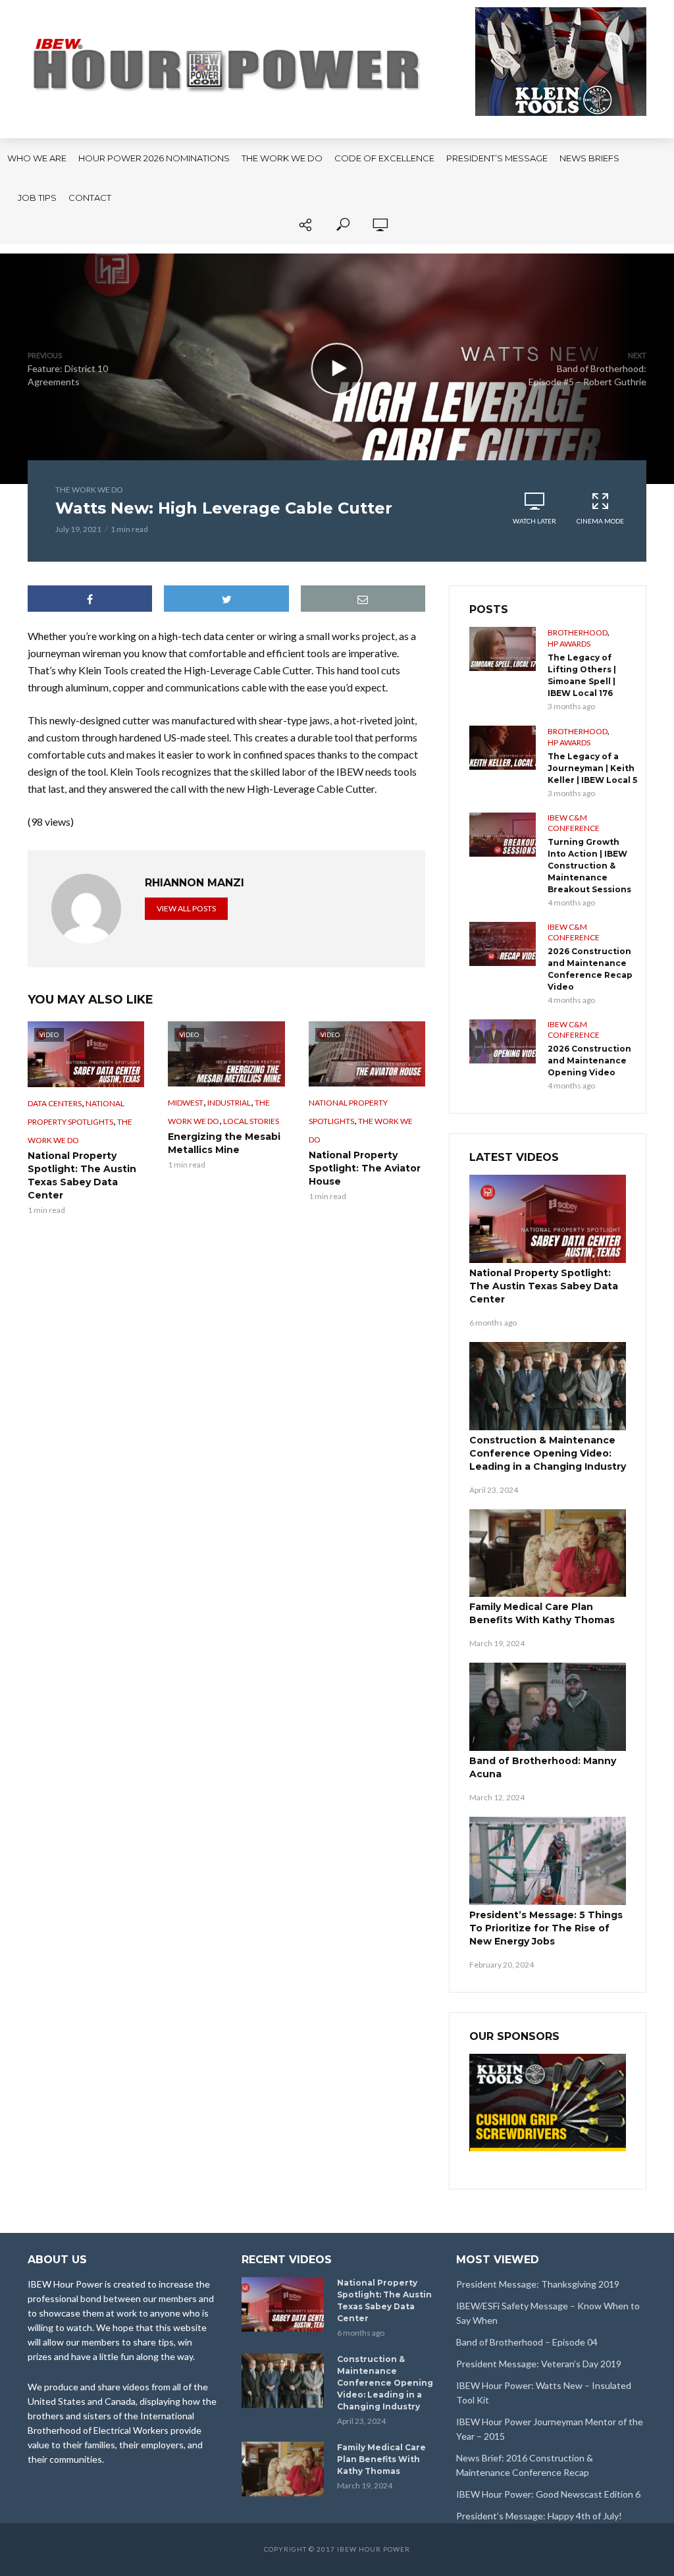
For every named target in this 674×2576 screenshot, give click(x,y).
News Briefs (589, 158)
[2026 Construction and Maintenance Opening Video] (503, 1041)
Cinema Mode (600, 521)
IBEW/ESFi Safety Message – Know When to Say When (548, 2313)
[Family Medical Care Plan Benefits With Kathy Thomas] (548, 1553)
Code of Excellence (384, 158)
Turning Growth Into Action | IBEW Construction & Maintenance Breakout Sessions (589, 866)
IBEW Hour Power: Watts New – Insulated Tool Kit (544, 2393)
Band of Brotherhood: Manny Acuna (543, 1767)
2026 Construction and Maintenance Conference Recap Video (590, 969)
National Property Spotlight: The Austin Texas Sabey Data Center (82, 1175)
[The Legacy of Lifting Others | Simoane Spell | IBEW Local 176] (503, 649)
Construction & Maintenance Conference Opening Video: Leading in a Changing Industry (548, 1453)
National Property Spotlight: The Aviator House (365, 1168)
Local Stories (251, 1121)
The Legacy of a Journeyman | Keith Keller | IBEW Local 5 (592, 768)
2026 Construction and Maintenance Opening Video (589, 1060)
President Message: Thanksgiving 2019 (538, 2284)
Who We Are (37, 158)
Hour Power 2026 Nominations (154, 158)
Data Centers (55, 1103)
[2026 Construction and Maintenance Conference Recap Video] (503, 944)
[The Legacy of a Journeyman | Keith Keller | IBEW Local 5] (503, 748)
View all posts (186, 908)
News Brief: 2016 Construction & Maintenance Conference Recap (525, 2465)
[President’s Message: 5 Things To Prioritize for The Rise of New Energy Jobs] (548, 1861)
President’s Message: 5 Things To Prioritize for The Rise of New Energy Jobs (546, 1928)
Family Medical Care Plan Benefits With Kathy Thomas (542, 1613)
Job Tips (37, 198)
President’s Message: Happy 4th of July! (539, 2516)
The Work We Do (282, 158)
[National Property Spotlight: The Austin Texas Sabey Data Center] (548, 1219)
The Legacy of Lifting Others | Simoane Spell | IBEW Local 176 (582, 675)
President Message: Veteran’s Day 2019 (539, 2364)
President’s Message (497, 158)
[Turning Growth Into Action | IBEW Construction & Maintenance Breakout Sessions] (503, 835)
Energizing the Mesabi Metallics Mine (224, 1143)
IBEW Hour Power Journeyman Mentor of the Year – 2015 (550, 2429)
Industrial (229, 1103)
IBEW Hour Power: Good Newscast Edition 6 (548, 2494)
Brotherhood (578, 632)
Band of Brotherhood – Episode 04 (527, 2342)
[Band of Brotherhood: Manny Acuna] (548, 1707)
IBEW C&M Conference (574, 823)
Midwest (186, 1103)
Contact (90, 198)
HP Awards (569, 644)
